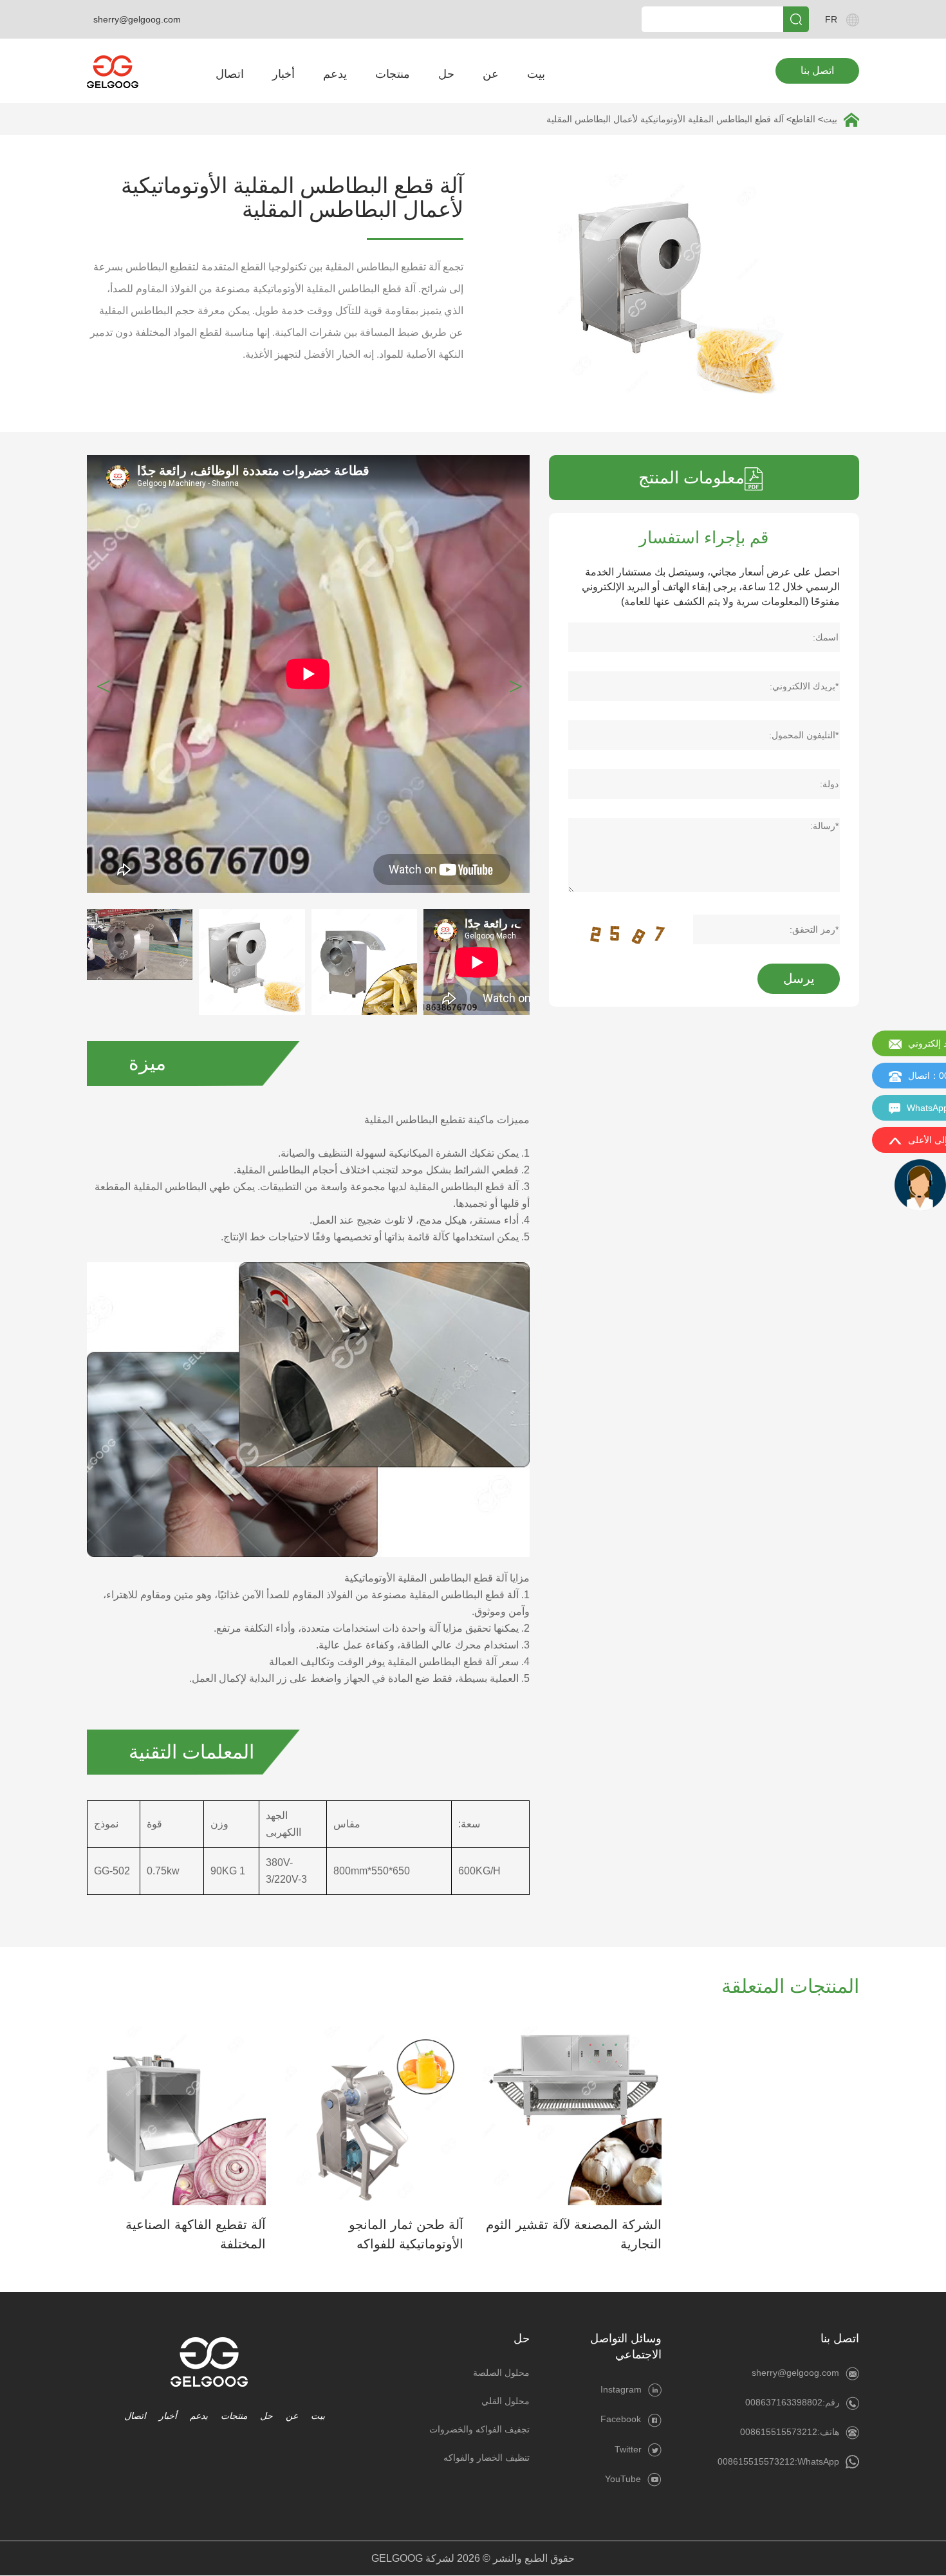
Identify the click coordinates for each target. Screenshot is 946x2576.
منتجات (393, 74)
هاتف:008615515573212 (790, 2432)
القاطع (803, 119)
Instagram (621, 2389)
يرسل (799, 978)
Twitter (628, 2449)
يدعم (335, 74)
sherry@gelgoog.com (137, 19)
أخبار (283, 74)
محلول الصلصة (501, 2373)
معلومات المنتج (691, 478)
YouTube (623, 2479)
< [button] (516, 684)
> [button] (103, 684)
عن (491, 74)
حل (446, 74)
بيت (536, 74)
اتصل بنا (817, 70)
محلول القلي (505, 2401)
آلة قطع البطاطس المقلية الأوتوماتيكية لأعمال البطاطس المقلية (665, 119)
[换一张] (629, 929)
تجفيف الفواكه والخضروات (479, 2429)
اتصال (230, 74)
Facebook (621, 2419)
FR (831, 19)
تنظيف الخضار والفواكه (487, 2458)
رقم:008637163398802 (793, 2402)
